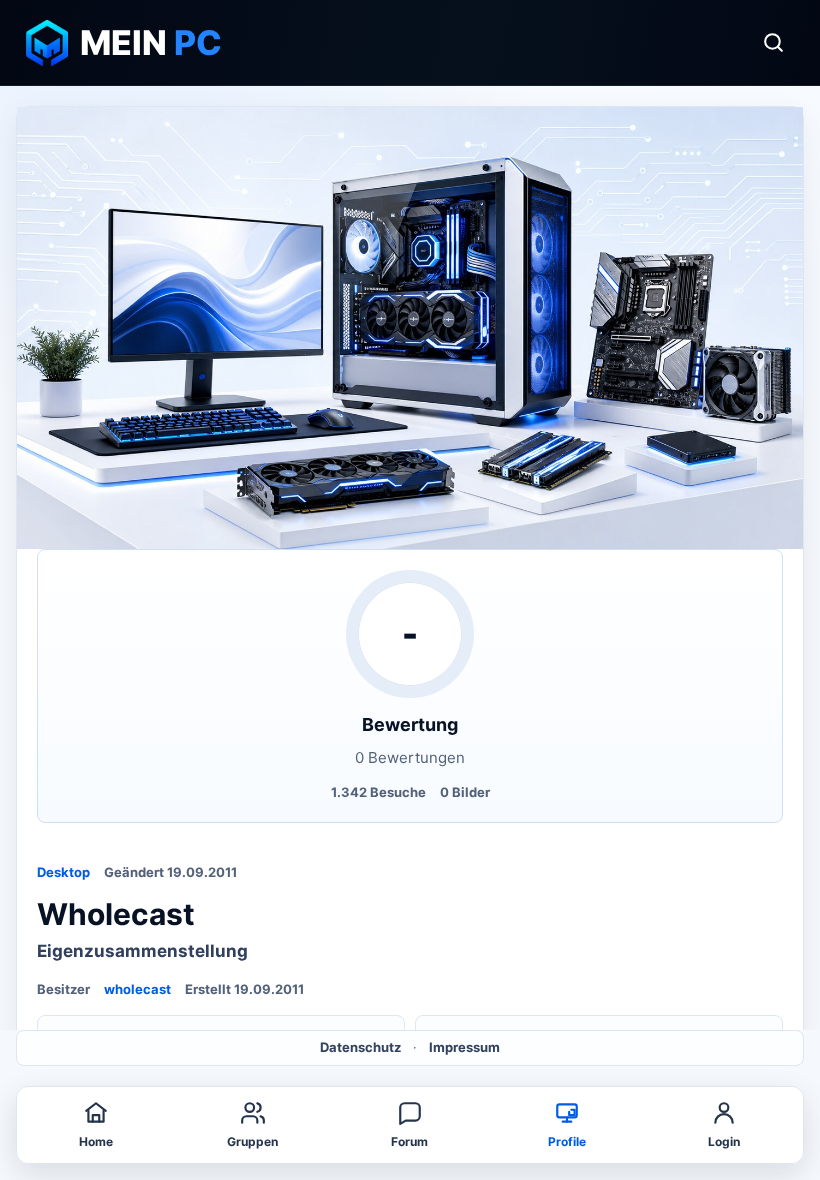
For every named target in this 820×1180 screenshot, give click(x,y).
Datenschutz (360, 1047)
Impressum (464, 1047)
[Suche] (773, 43)
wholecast (137, 989)
